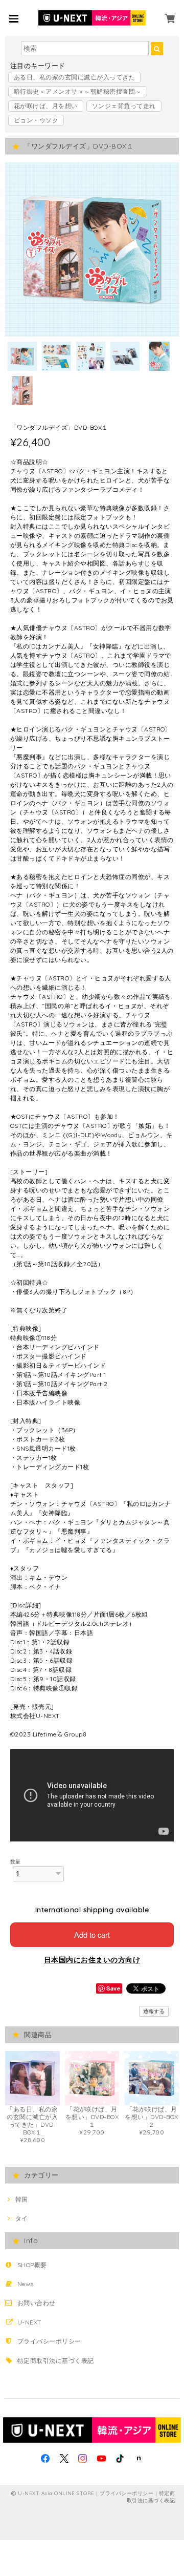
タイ (21, 2218)
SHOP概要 (32, 2265)
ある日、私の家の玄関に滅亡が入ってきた (74, 77)
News (26, 2284)
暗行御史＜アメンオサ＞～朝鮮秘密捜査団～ (78, 91)
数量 (16, 1861)
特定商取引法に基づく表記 (56, 2361)
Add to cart (92, 1934)
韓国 (21, 2199)
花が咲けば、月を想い (46, 106)
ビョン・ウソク (36, 120)
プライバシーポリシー (49, 2341)
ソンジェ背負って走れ (124, 106)
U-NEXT (29, 2322)
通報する (154, 2011)
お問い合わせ (37, 2303)
